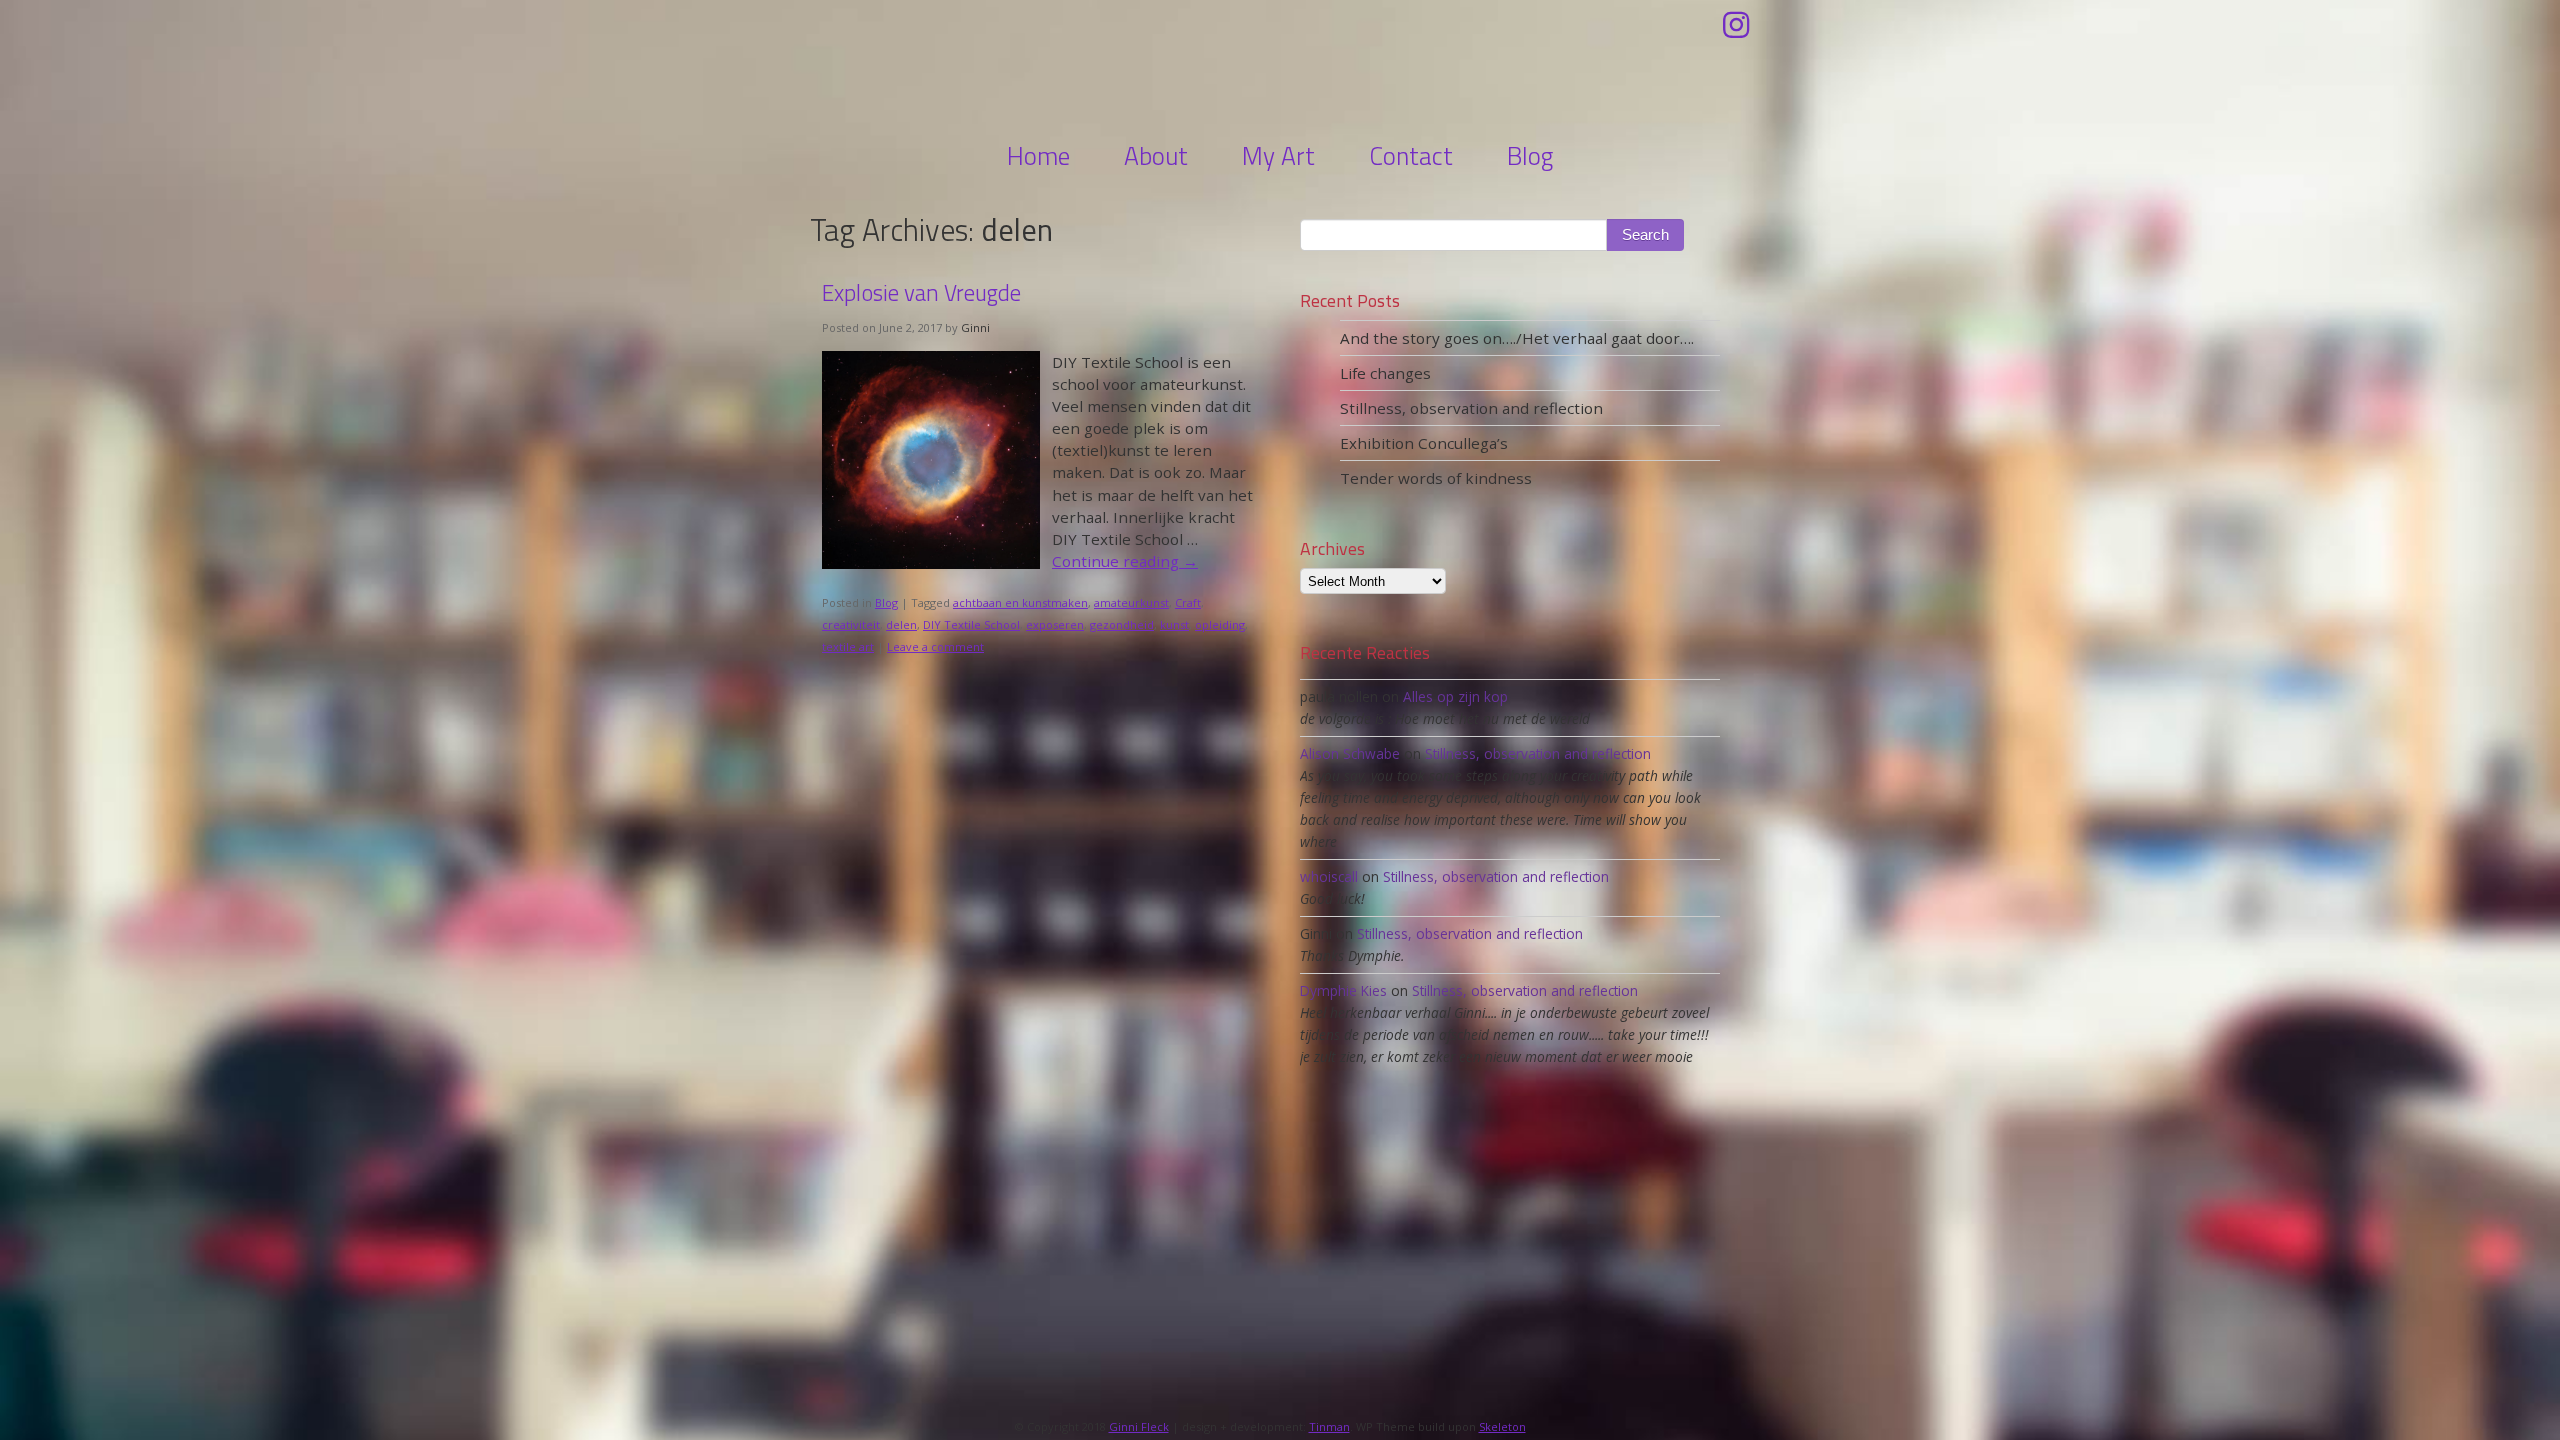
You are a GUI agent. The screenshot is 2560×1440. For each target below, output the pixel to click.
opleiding (1220, 624)
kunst (1174, 624)
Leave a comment (935, 646)
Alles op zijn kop (1455, 696)
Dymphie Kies (1343, 990)
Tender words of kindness (1436, 478)
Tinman (1329, 1426)
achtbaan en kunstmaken (1020, 602)
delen (901, 624)
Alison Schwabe (1350, 753)
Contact (1411, 156)
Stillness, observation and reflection (1471, 408)
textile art (848, 646)
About (1156, 156)
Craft (1188, 602)
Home (1038, 156)
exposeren (1055, 624)
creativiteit (851, 624)
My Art (1278, 156)
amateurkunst (1131, 602)
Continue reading (1125, 561)
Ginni (975, 327)
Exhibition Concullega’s (1424, 443)
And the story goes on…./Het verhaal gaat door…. (1517, 338)
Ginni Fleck (1280, 67)
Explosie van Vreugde (921, 292)
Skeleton (1502, 1426)
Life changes (1385, 373)
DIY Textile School (971, 624)
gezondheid (1122, 624)
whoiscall (1329, 876)
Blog (1530, 156)
